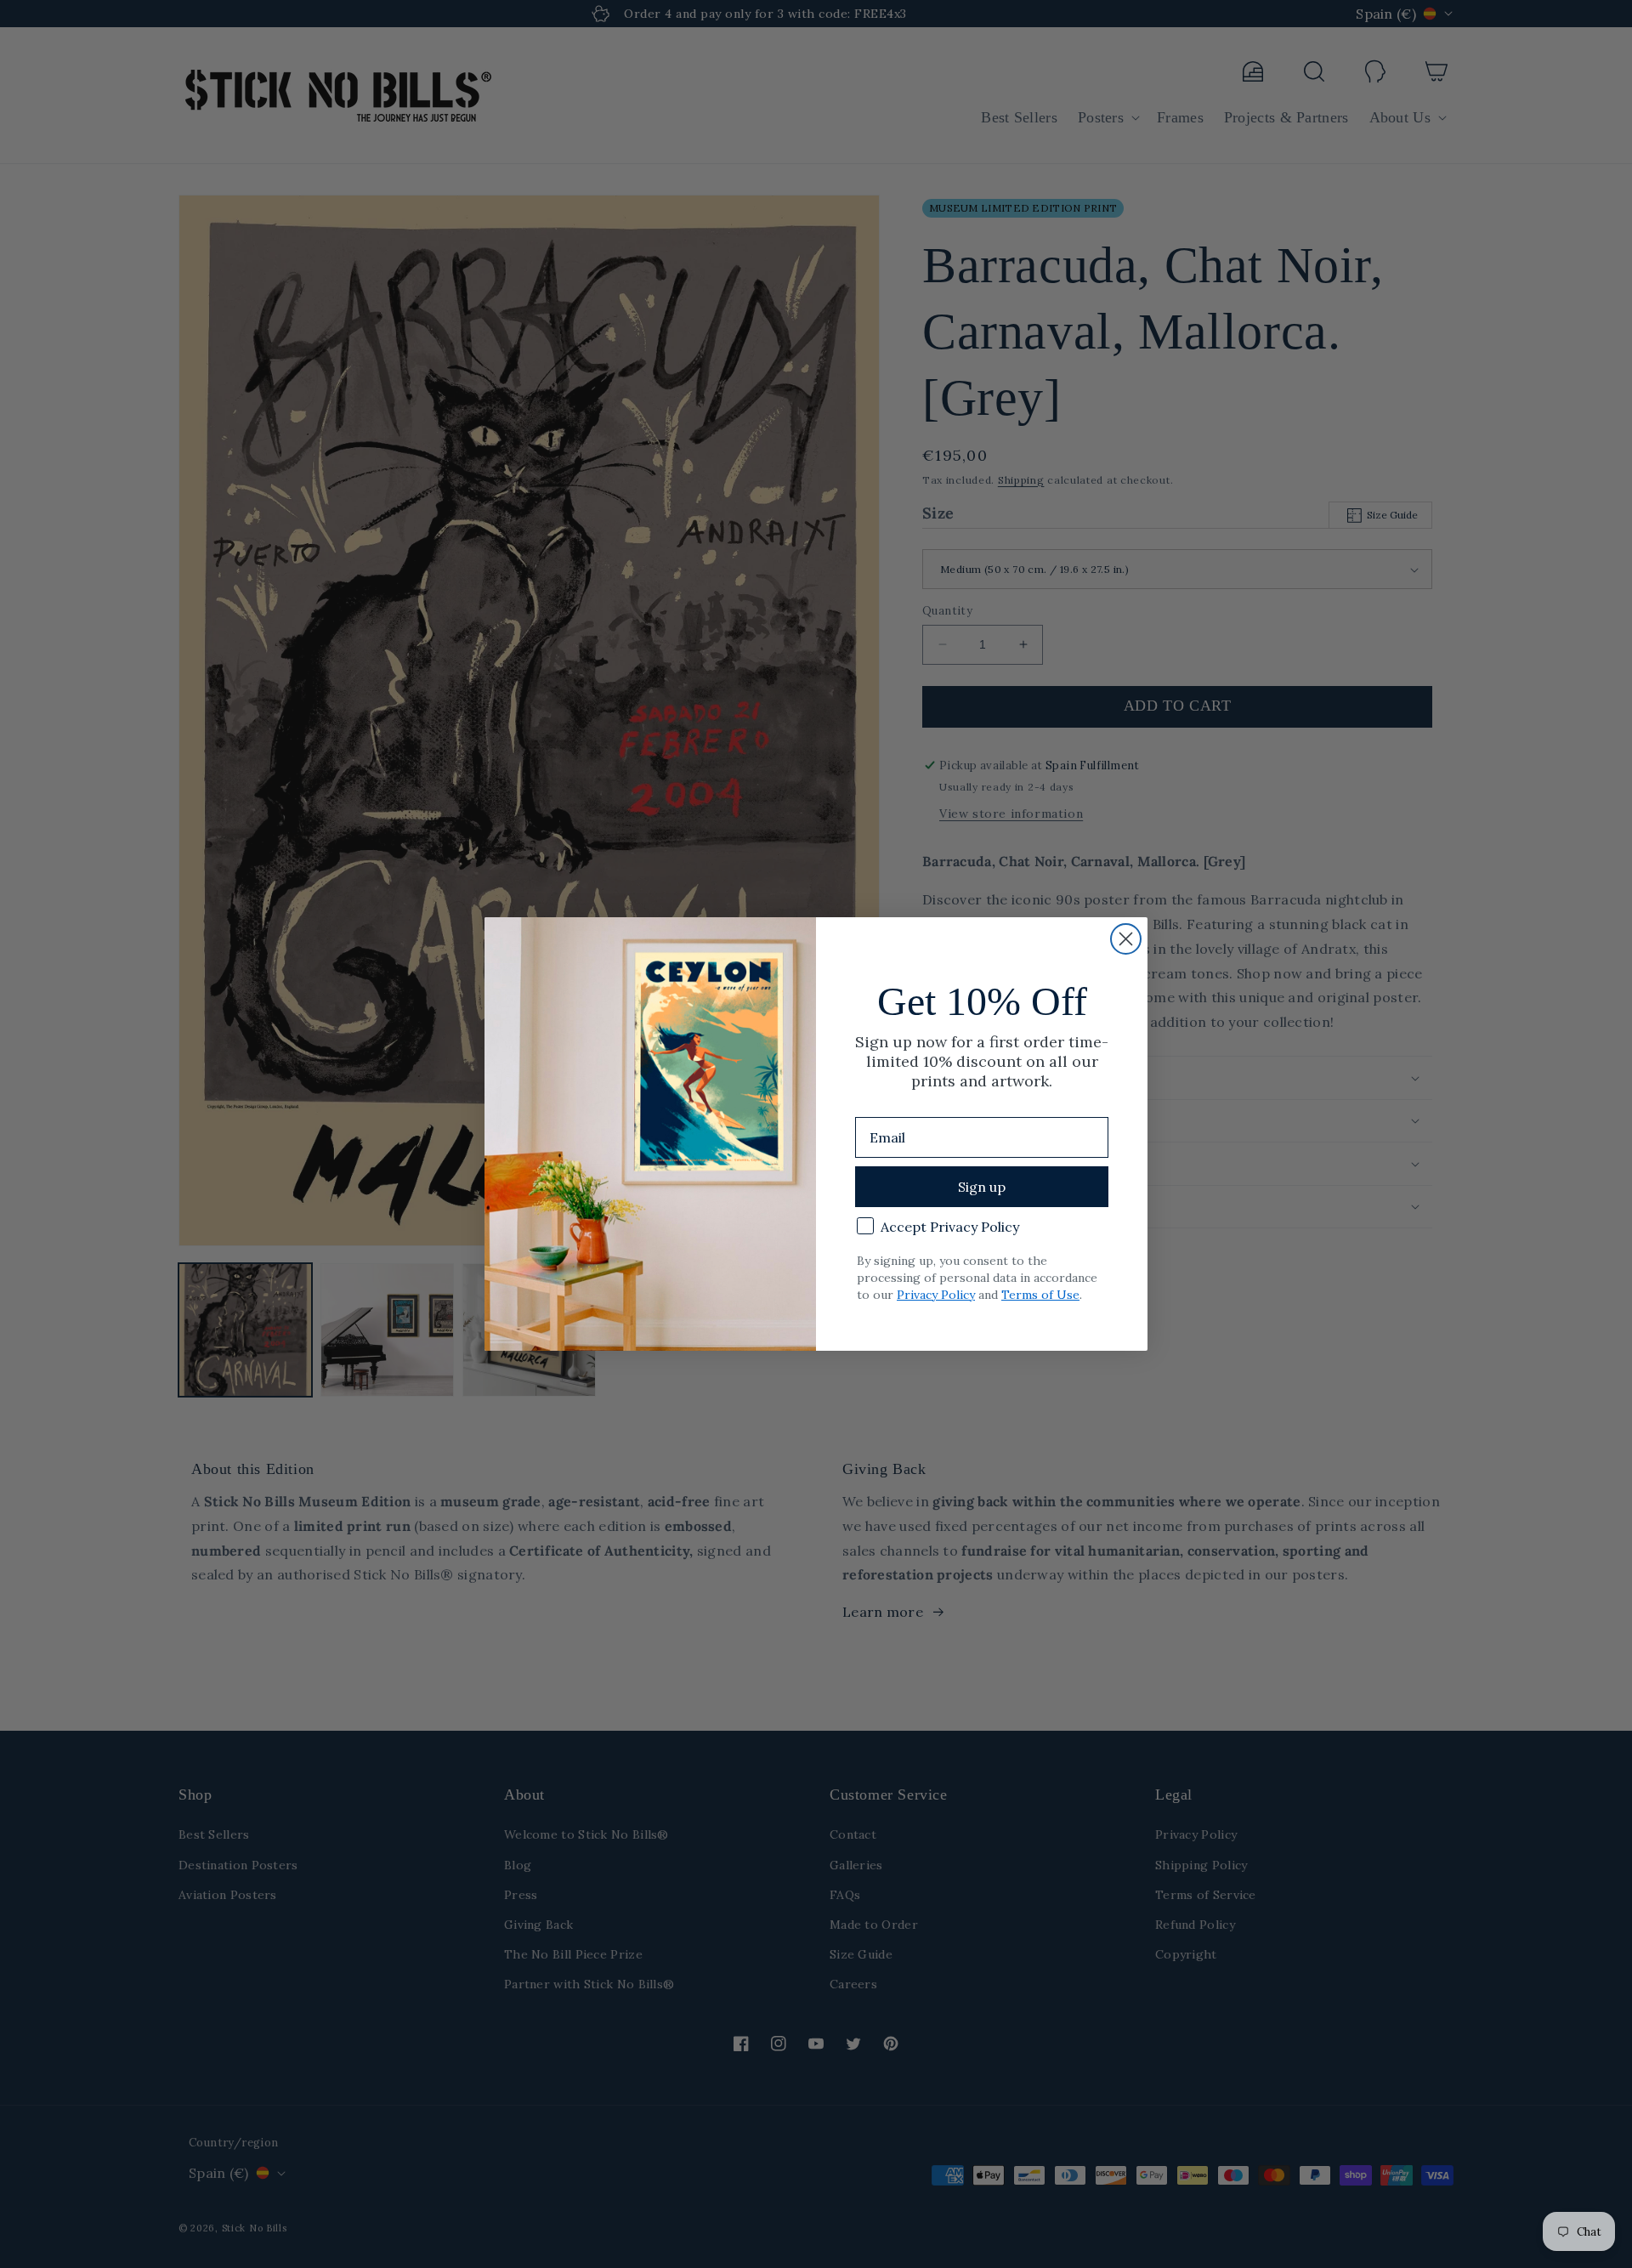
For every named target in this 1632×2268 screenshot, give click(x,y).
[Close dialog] (1126, 939)
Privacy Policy (936, 1295)
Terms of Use (1040, 1295)
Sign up (982, 1187)
